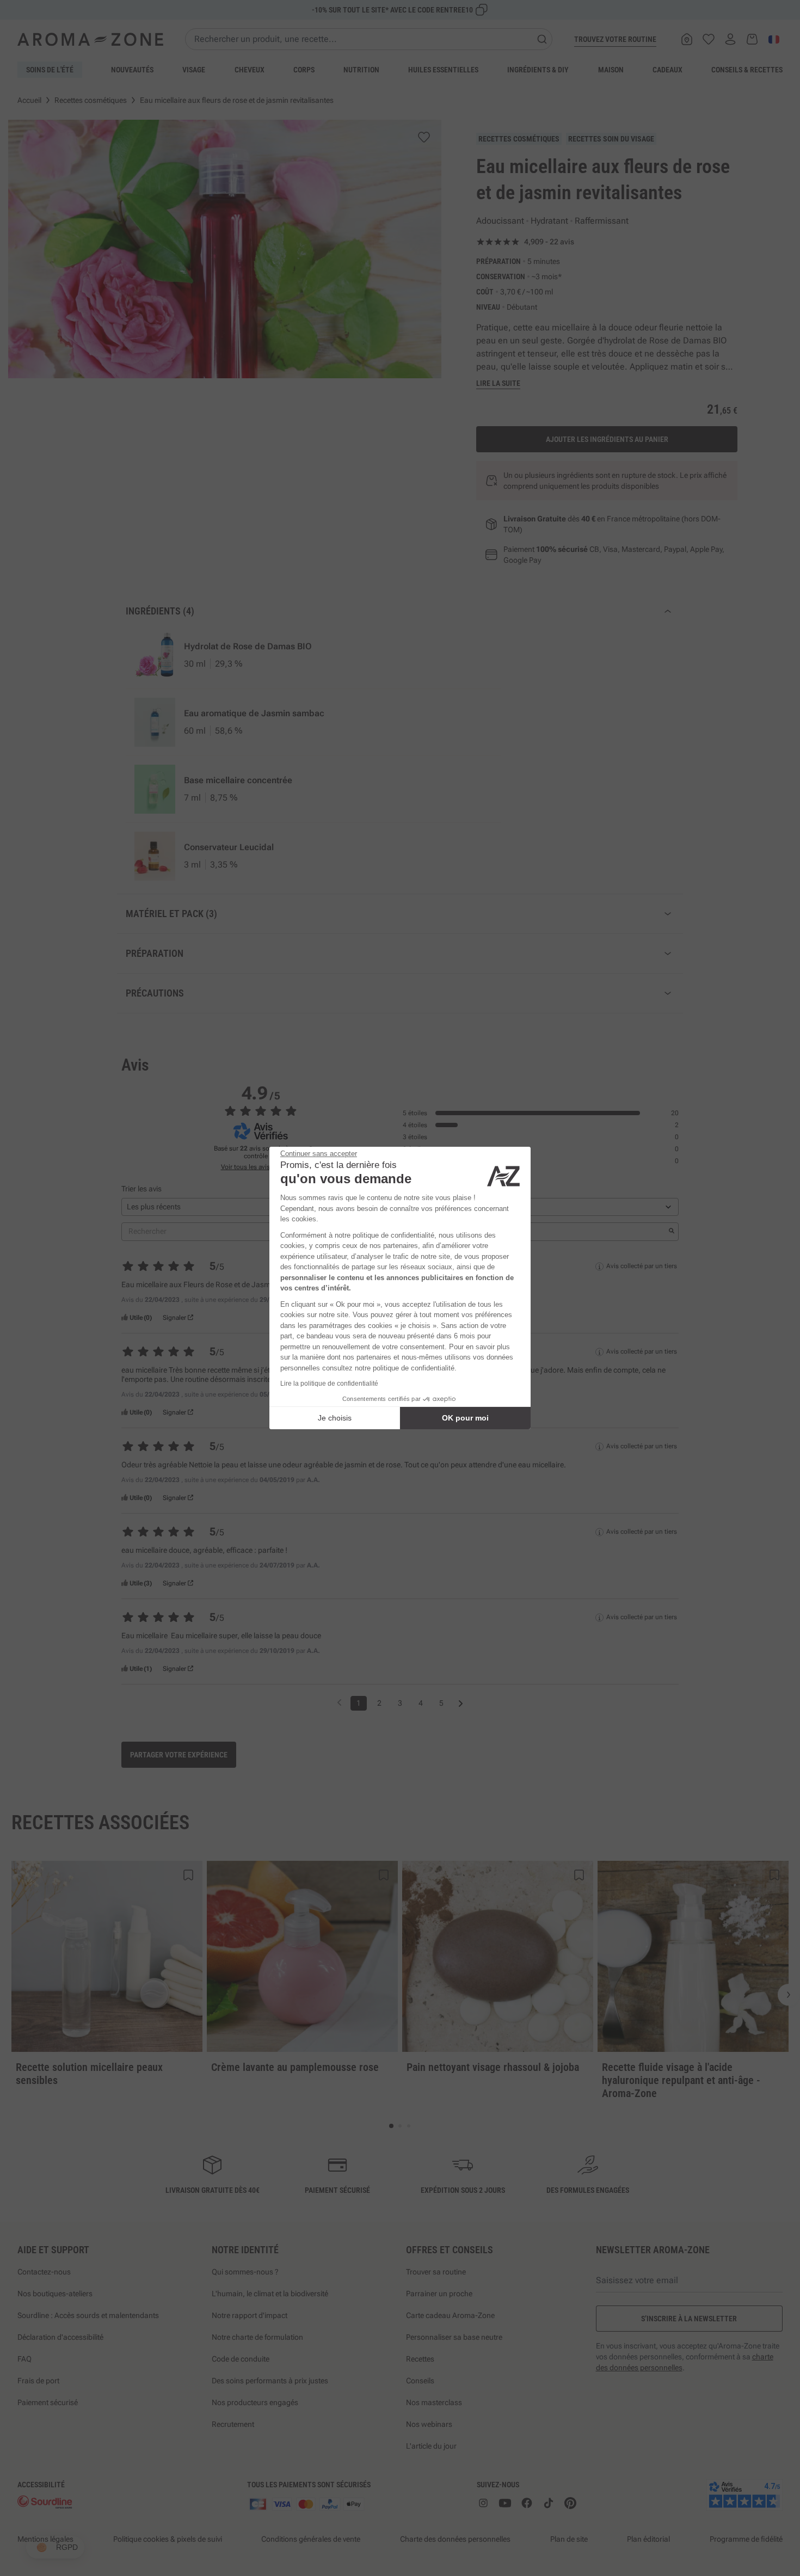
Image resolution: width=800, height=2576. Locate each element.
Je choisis (335, 1418)
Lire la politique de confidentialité (329, 1384)
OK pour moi (465, 1418)
